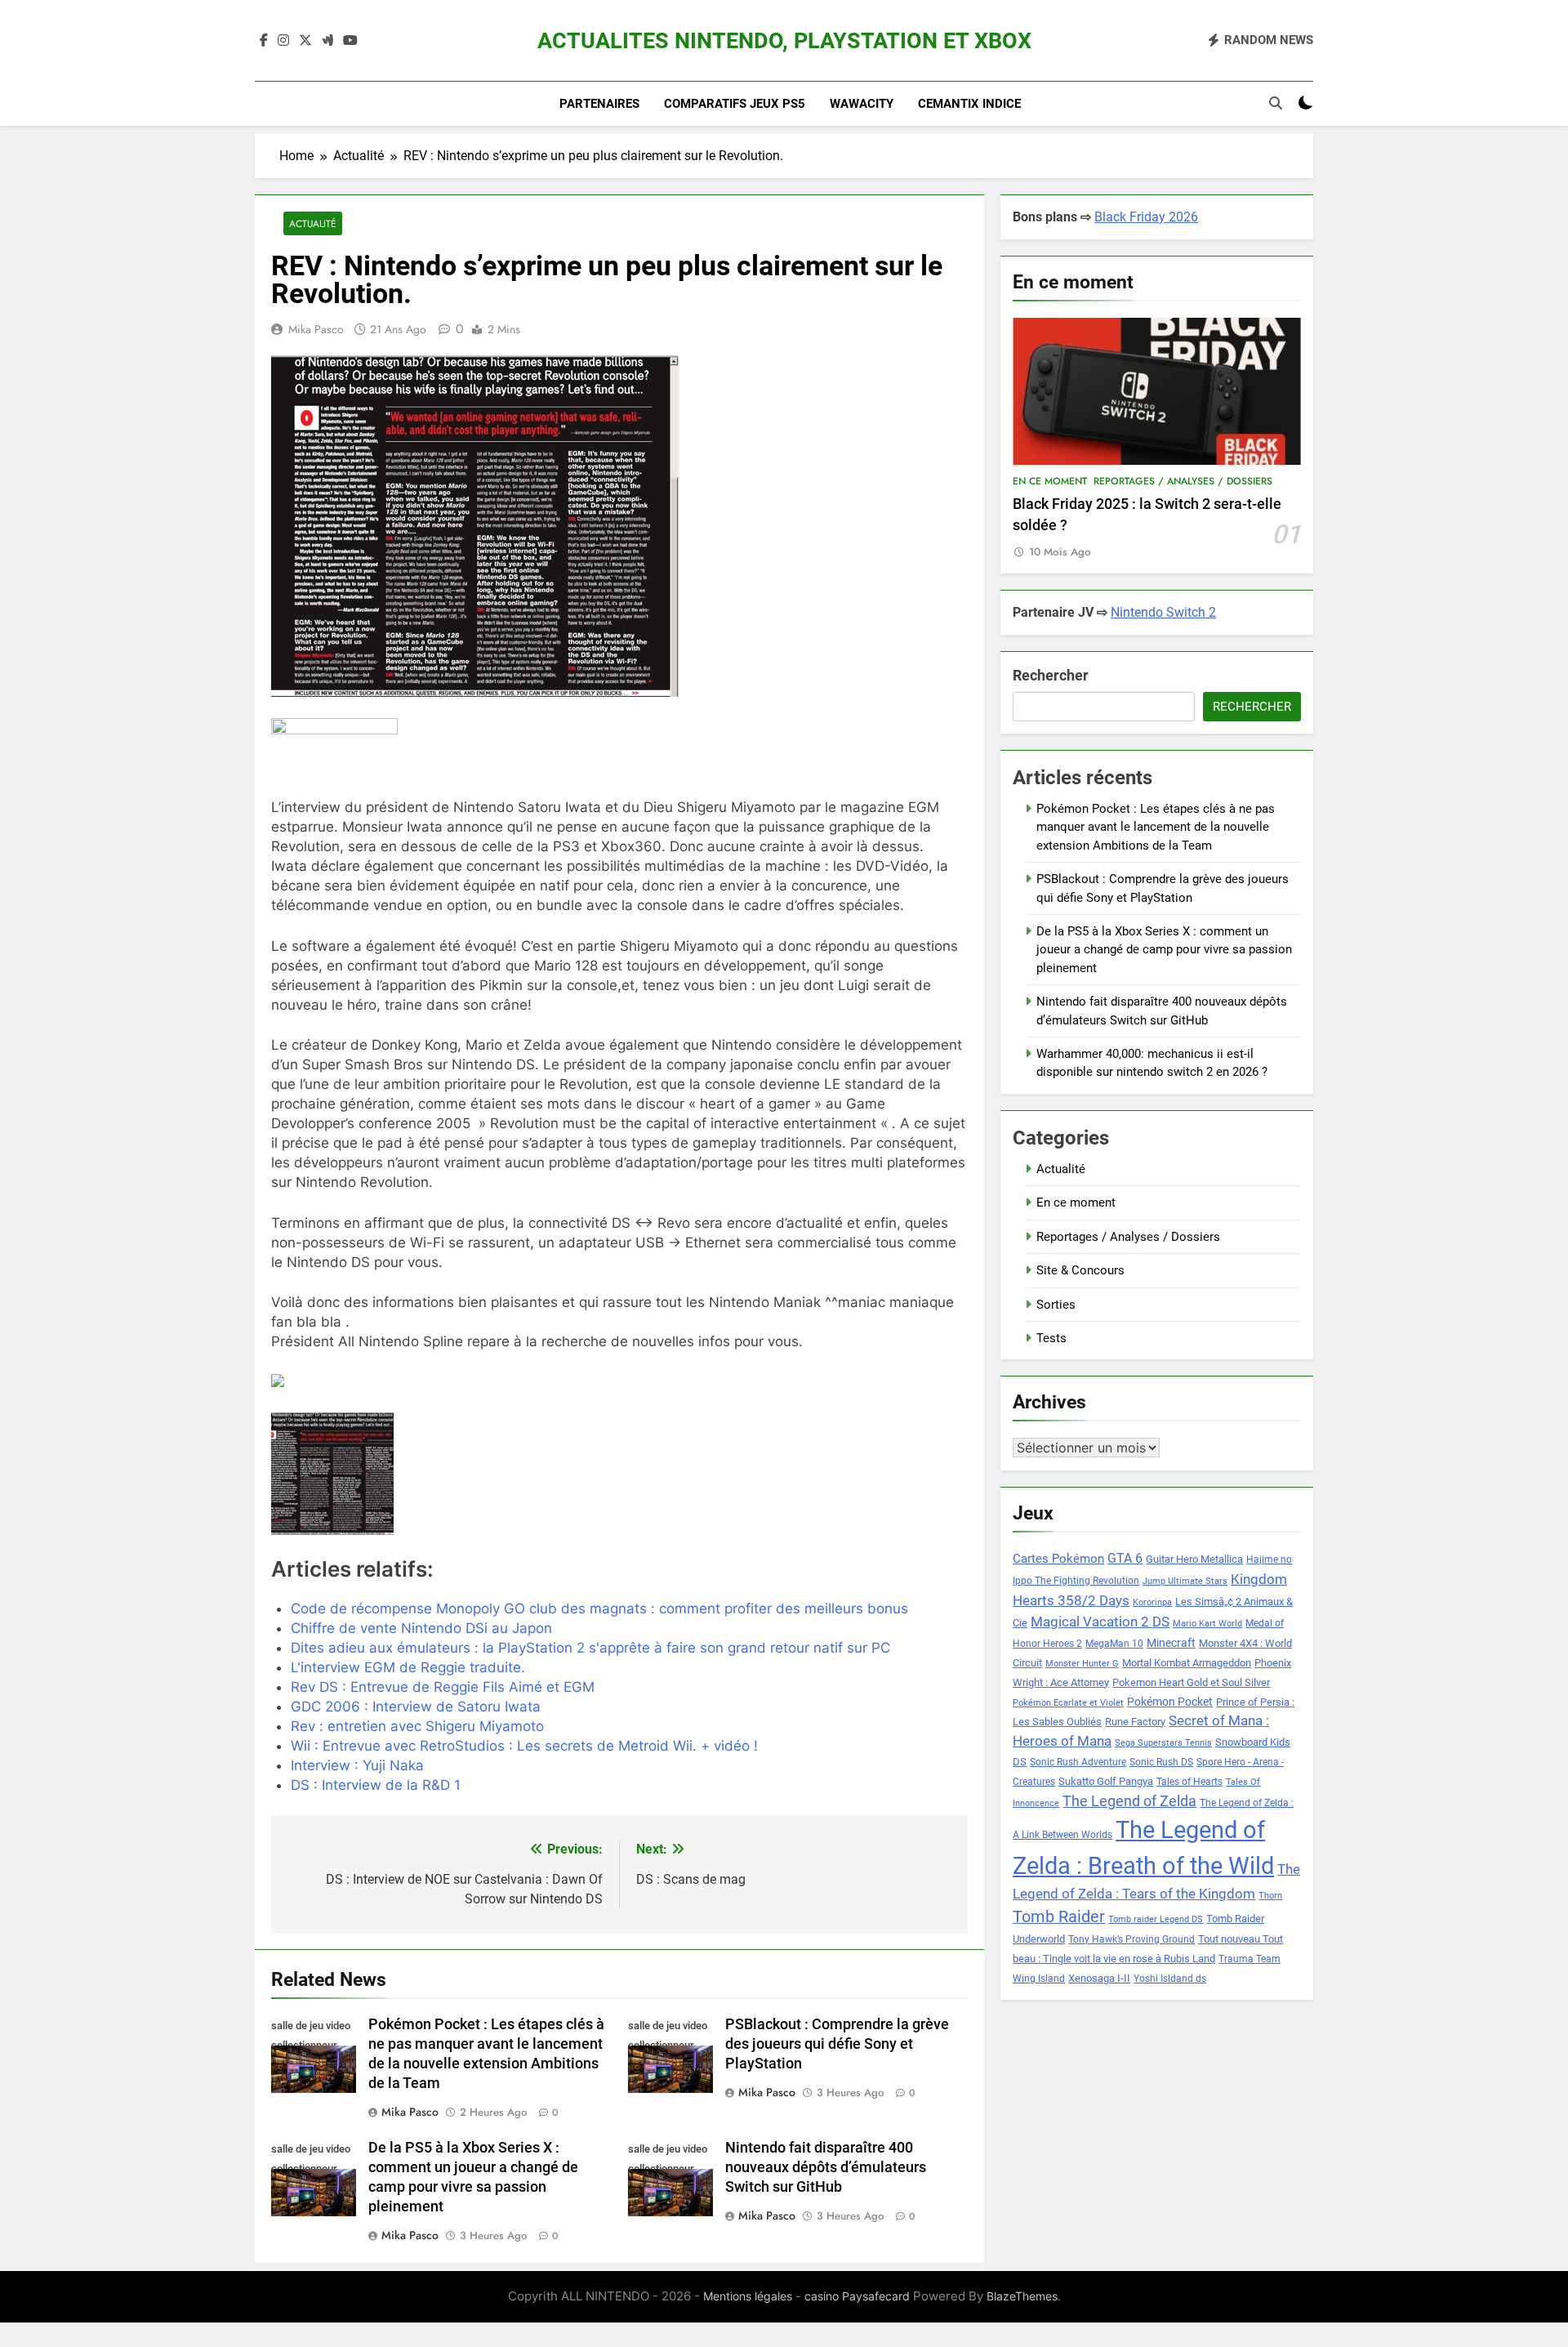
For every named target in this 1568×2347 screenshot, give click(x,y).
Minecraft (1171, 1643)
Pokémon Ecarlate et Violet (1068, 1703)
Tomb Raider (1059, 1917)
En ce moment (1050, 481)
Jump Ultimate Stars (1185, 1581)
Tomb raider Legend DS (1156, 1919)
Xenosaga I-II (1099, 1978)
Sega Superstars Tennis (1163, 1743)
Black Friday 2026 (1146, 217)
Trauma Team (1249, 1959)
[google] (327, 41)
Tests (1051, 1338)
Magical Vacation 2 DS (1100, 1622)
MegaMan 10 (1114, 1644)
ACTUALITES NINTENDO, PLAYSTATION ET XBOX (784, 41)
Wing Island (1039, 1979)
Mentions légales (748, 2296)
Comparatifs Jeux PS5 (735, 104)
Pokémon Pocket (1170, 1702)
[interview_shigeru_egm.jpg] (383, 1474)
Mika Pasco (316, 329)
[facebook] (264, 41)
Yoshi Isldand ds (1170, 1979)
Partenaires (599, 104)
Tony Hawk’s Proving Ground (1131, 1939)
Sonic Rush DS (1161, 1762)
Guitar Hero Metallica (1194, 1559)
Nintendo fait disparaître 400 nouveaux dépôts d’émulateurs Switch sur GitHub (826, 2167)
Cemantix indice (969, 104)
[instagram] (283, 41)
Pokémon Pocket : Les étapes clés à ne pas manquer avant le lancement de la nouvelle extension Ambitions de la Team (1156, 827)
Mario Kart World (1207, 1624)
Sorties (1056, 1305)
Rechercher (1051, 675)
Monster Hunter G (1082, 1664)
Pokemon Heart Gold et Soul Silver (1191, 1682)
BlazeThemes (1022, 2296)
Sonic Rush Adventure (1078, 1762)
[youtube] (350, 41)
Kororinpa (1152, 1602)
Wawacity (862, 104)
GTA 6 (1125, 1559)
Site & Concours (1080, 1270)
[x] (305, 41)
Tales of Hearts (1189, 1782)
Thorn (1270, 1896)
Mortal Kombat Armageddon (1187, 1663)
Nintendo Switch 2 (1163, 612)
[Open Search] (1276, 103)
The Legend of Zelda (1129, 1801)
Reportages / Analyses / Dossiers (1183, 481)
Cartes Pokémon (1058, 1559)
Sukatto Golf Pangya (1106, 1781)
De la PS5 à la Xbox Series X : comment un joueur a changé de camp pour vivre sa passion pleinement (1164, 950)
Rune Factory (1135, 1722)
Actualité (313, 223)
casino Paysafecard (857, 2296)
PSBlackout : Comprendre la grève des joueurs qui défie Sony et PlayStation (837, 2044)
